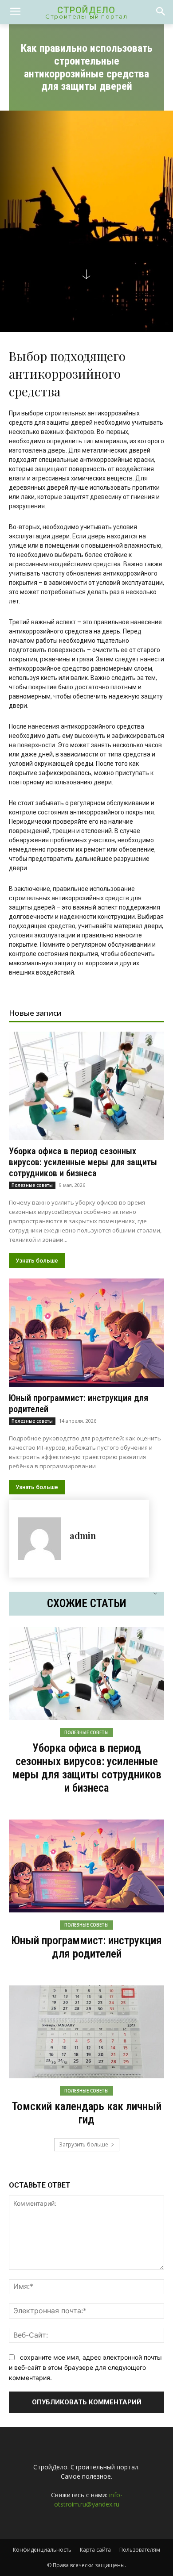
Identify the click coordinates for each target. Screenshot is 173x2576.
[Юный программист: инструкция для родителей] (86, 1333)
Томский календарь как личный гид (87, 2113)
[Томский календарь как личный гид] (86, 2032)
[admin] (39, 1539)
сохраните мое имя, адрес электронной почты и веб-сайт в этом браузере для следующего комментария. (85, 2367)
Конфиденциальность (42, 2550)
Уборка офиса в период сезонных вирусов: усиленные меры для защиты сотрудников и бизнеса (83, 1162)
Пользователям (140, 2550)
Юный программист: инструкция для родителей (86, 1947)
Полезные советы (32, 1185)
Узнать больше (37, 1261)
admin (83, 1535)
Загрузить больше (84, 2144)
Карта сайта (95, 2550)
